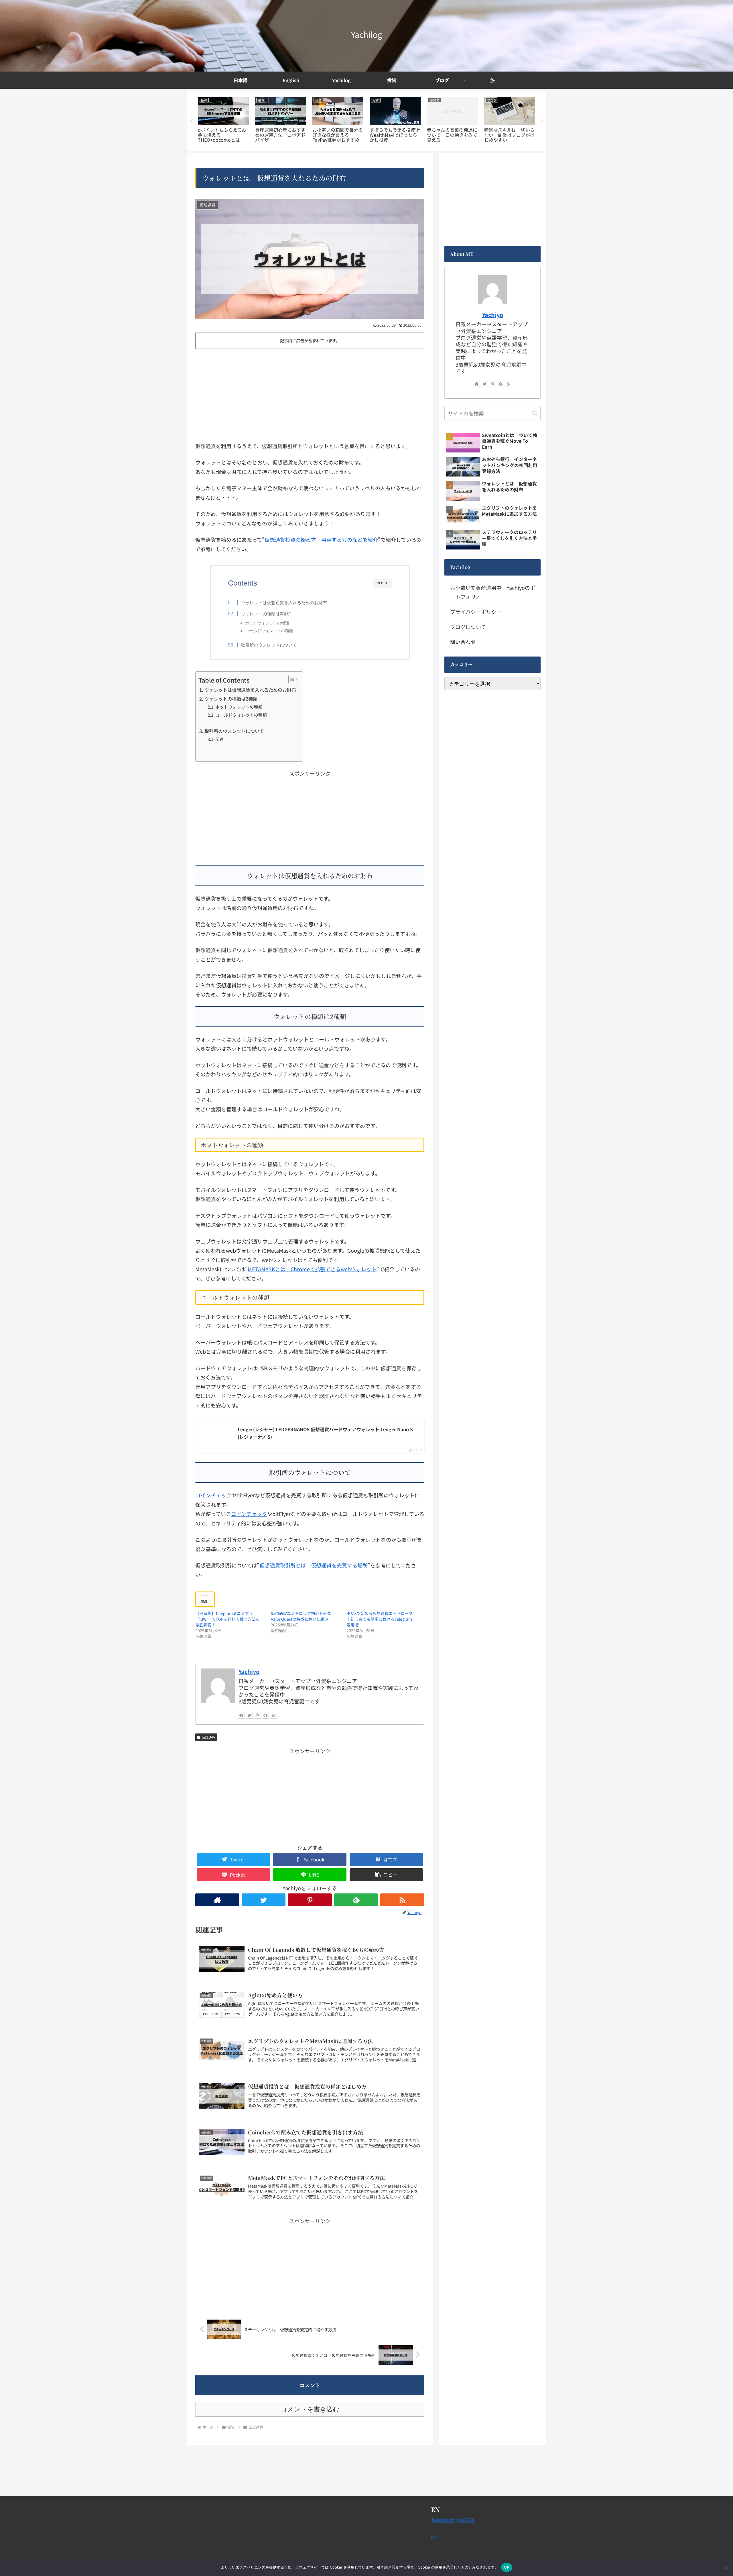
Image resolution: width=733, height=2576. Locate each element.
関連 (220, 739)
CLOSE (383, 583)
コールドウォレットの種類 (269, 631)
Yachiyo (249, 1671)
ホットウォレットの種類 (267, 623)
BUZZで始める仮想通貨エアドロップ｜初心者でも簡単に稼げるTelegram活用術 (380, 1619)
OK (507, 2567)
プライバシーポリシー (476, 612)
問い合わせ (463, 642)
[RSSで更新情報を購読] (273, 1715)
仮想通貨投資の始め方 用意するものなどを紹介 (321, 539)
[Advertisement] (310, 394)
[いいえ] (726, 2567)
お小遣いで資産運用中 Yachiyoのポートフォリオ (493, 592)
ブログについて (468, 627)
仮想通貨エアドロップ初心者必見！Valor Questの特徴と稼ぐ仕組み (303, 1616)
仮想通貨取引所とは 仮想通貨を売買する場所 (314, 1565)
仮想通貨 (208, 1737)
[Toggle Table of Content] (290, 679)
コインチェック (213, 1495)
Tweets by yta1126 (453, 2520)
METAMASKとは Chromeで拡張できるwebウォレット (312, 1269)
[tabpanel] (223, 120)
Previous (191, 121)
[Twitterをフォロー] (249, 1715)
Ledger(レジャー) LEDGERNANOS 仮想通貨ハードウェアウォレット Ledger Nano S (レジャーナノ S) (325, 1433)
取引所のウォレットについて (269, 645)
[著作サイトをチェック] (241, 1715)
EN (434, 2536)
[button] (386, 1875)
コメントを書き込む (310, 2409)
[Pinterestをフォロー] (257, 1715)
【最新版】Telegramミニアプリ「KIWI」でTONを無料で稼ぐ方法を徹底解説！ (227, 1619)
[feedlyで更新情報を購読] (265, 1715)
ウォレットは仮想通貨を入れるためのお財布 (284, 603)
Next (542, 121)
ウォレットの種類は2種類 (266, 614)
